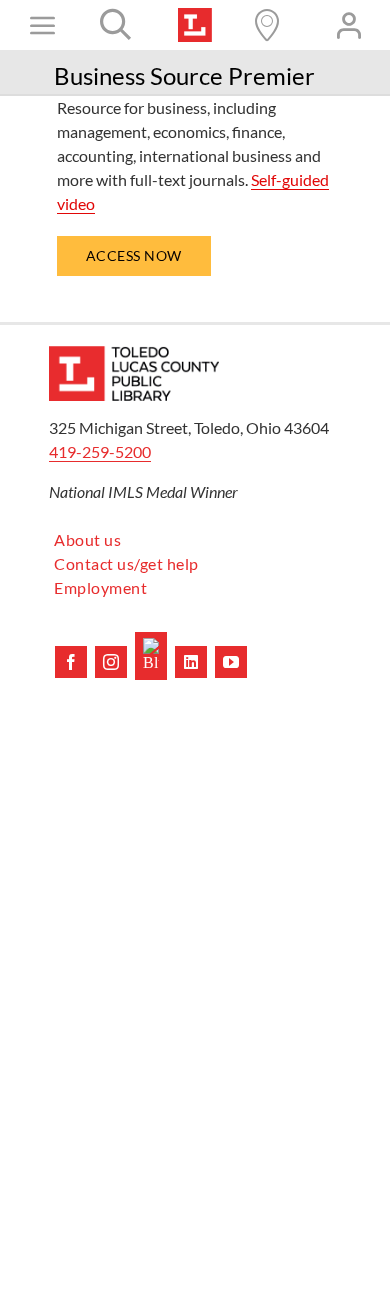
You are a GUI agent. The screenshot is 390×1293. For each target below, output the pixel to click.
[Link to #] (116, 25)
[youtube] (231, 662)
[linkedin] (191, 662)
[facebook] (71, 662)
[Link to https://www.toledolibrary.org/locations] (267, 25)
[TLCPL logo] (195, 15)
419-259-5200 (100, 451)
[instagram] (111, 662)
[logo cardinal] (134, 353)
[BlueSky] (151, 656)
